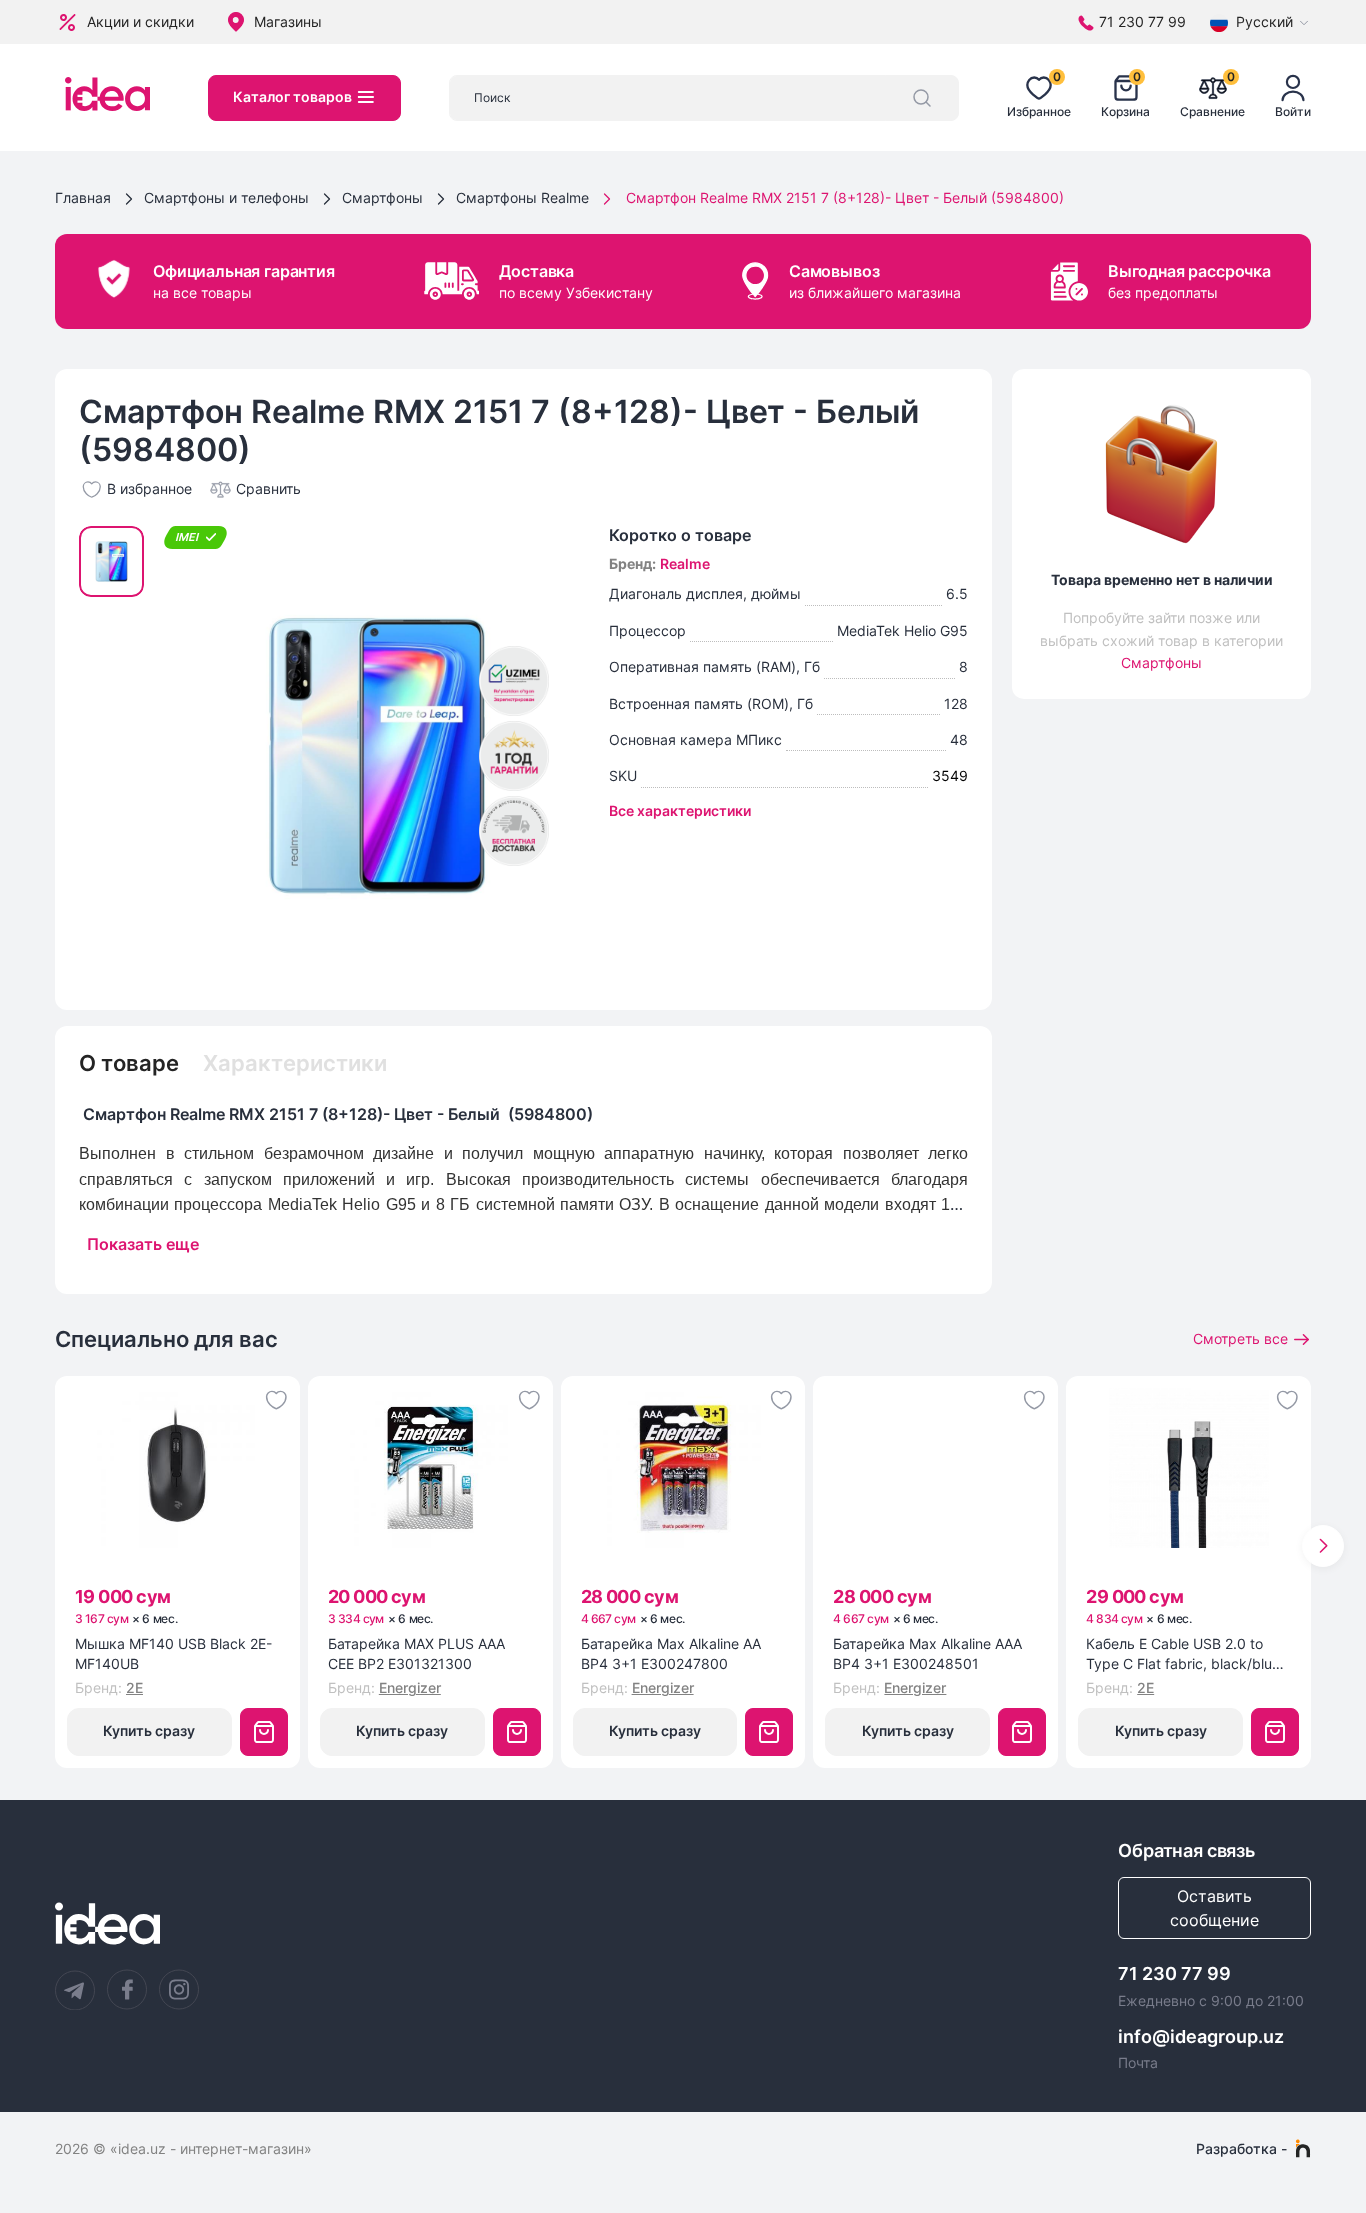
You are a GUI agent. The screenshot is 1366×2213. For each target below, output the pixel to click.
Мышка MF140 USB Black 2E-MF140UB (173, 1653)
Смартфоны (382, 197)
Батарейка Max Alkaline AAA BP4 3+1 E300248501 (927, 1653)
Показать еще (143, 1244)
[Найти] (922, 98)
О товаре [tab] (129, 1063)
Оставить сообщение (1214, 1908)
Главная (83, 197)
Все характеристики (680, 810)
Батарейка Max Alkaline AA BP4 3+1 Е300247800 (671, 1653)
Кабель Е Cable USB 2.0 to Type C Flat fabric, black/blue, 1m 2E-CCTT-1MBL (1185, 1654)
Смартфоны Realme (522, 197)
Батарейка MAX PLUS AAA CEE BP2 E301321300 (416, 1653)
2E (134, 1687)
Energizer (410, 1687)
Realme (685, 563)
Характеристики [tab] (295, 1063)
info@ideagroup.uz (1201, 2036)
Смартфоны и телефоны (226, 197)
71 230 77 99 (1174, 1973)
